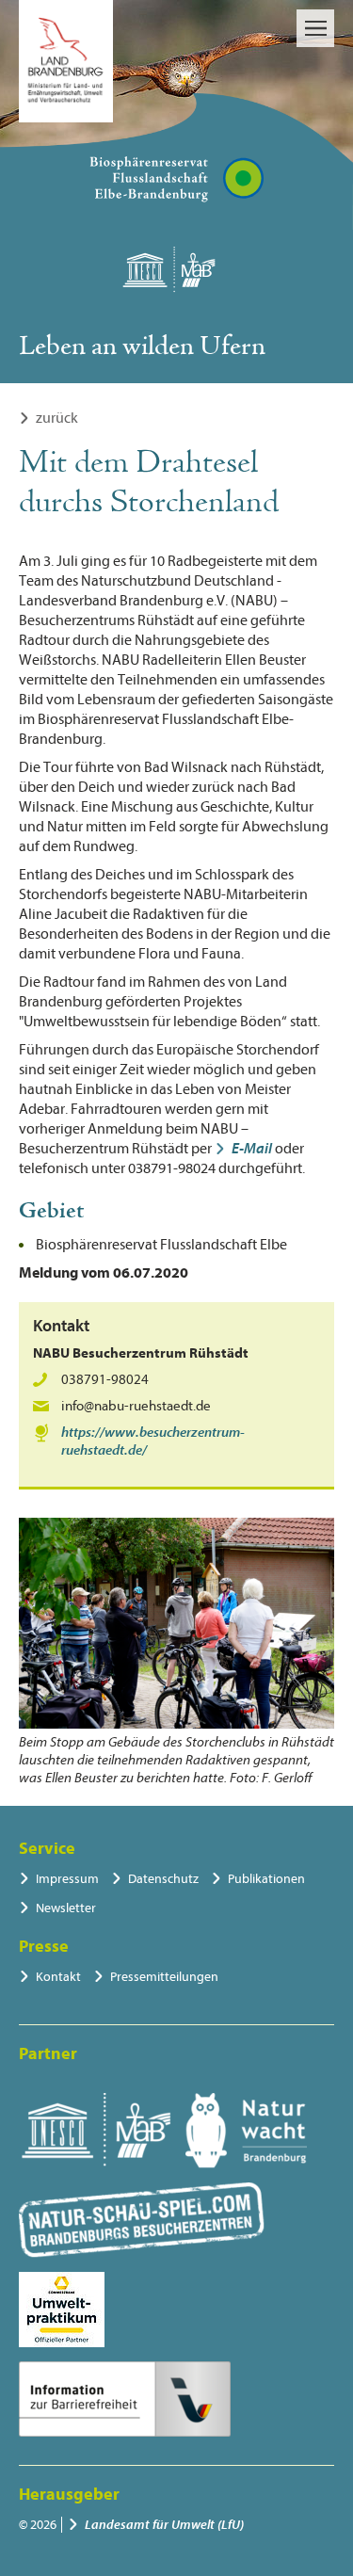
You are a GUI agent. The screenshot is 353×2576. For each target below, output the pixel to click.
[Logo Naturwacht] (246, 2131)
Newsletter (66, 1908)
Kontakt (58, 1977)
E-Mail (252, 1149)
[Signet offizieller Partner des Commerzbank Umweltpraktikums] (62, 2310)
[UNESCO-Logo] (96, 2131)
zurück (57, 418)
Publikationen (266, 1879)
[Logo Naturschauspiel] (142, 2220)
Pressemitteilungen (164, 1977)
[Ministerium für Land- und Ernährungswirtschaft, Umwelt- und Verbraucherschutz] (66, 61)
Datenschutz (163, 1879)
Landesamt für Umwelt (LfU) (164, 2525)
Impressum (67, 1879)
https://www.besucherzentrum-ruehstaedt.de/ (153, 1441)
